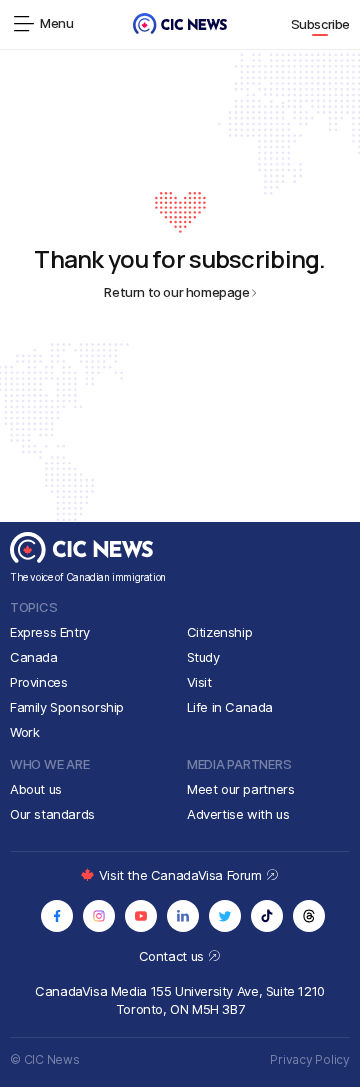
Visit (199, 682)
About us (36, 789)
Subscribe (321, 24)
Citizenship (220, 632)
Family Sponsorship (67, 707)
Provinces (39, 682)
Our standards (52, 814)
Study (203, 657)
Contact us (173, 956)
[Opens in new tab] (57, 916)
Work (24, 732)
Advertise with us (238, 814)
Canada (34, 657)
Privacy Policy (310, 1059)
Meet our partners (240, 789)
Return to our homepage (176, 292)
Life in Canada (230, 707)
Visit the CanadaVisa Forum (182, 875)
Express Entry (50, 632)
